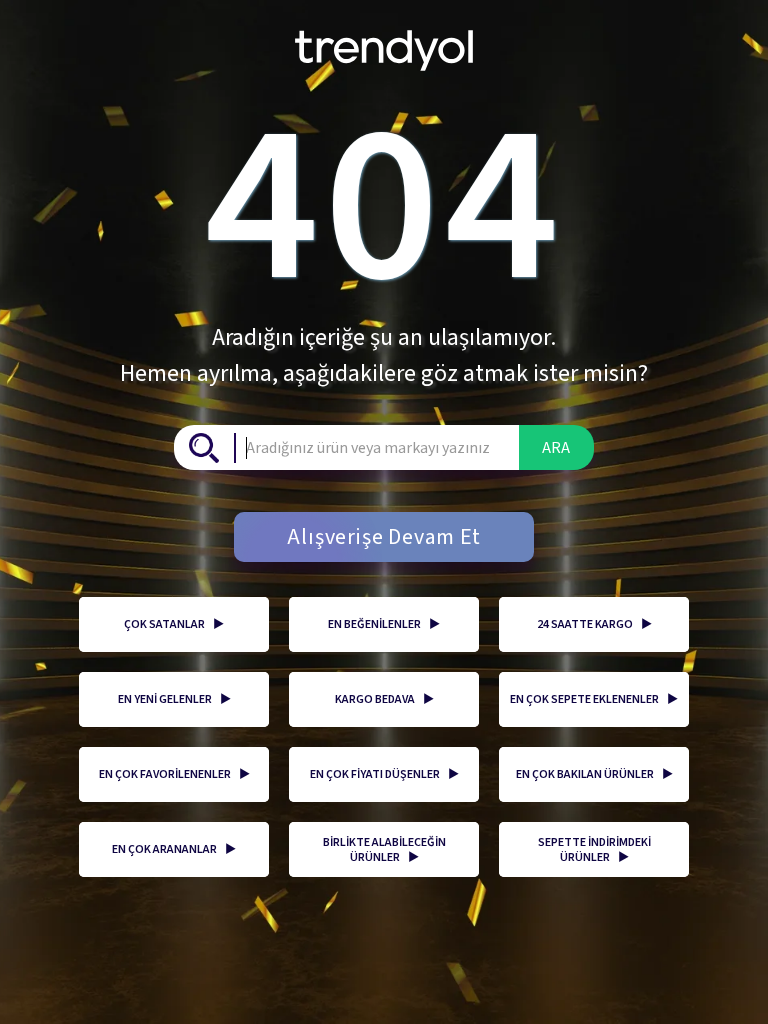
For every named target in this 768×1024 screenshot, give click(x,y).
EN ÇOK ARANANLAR (174, 849)
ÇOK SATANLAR (174, 624)
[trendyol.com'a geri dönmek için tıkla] (384, 43)
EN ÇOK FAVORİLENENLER (174, 774)
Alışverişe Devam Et (383, 537)
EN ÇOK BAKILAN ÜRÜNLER (594, 774)
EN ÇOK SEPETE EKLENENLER (594, 699)
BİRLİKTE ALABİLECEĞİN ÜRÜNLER (384, 850)
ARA (556, 448)
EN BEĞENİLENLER (384, 624)
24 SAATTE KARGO (594, 624)
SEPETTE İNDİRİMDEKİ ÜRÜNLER (594, 850)
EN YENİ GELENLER (174, 699)
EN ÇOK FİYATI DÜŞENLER (384, 774)
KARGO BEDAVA (384, 699)
